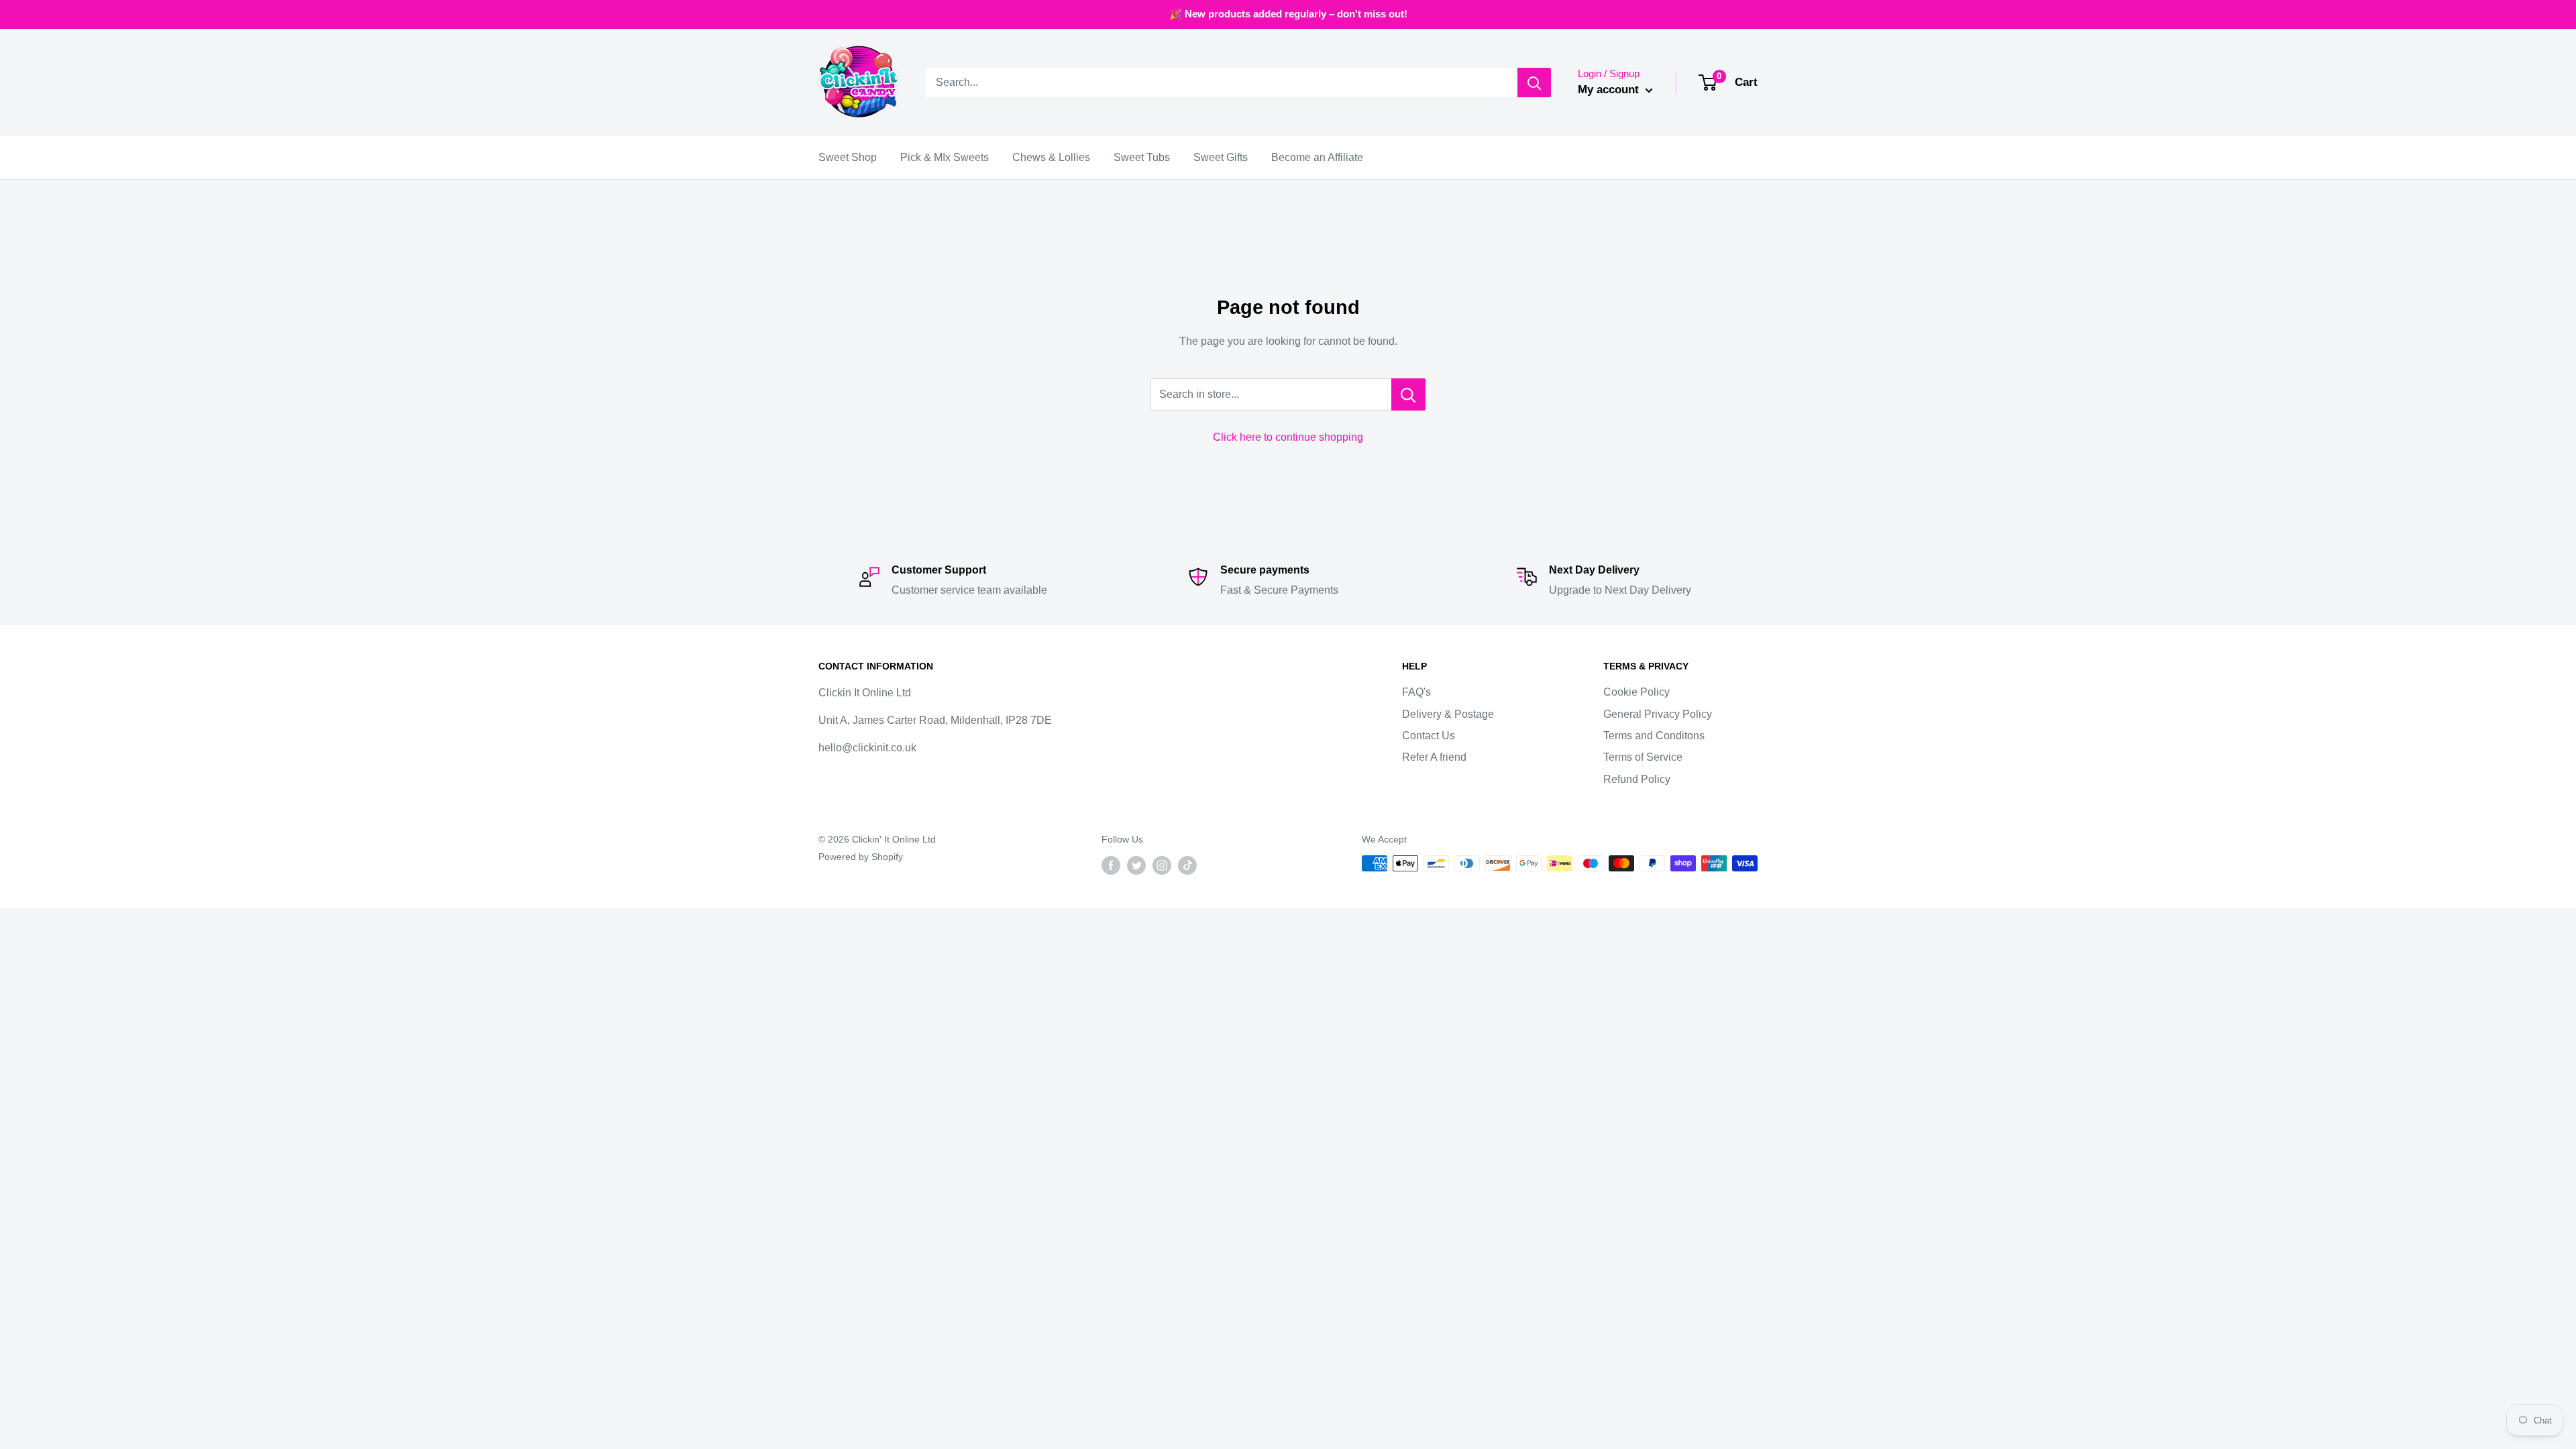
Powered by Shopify (861, 857)
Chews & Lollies (1051, 157)
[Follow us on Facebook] (1111, 865)
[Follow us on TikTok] (1187, 865)
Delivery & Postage (1448, 714)
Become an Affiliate (1317, 157)
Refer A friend (1434, 757)
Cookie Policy (1636, 692)
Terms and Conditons (1654, 736)
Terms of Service (1643, 757)
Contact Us (1429, 736)
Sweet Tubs (1142, 157)
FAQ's (1416, 692)
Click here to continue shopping (1288, 437)
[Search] (1534, 83)
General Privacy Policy (1658, 714)
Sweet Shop (848, 157)
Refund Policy (1637, 779)
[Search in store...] (1408, 394)
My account (1610, 90)
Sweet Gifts (1221, 157)
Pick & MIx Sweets (945, 157)
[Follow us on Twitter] (1136, 865)
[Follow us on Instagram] (1162, 865)
